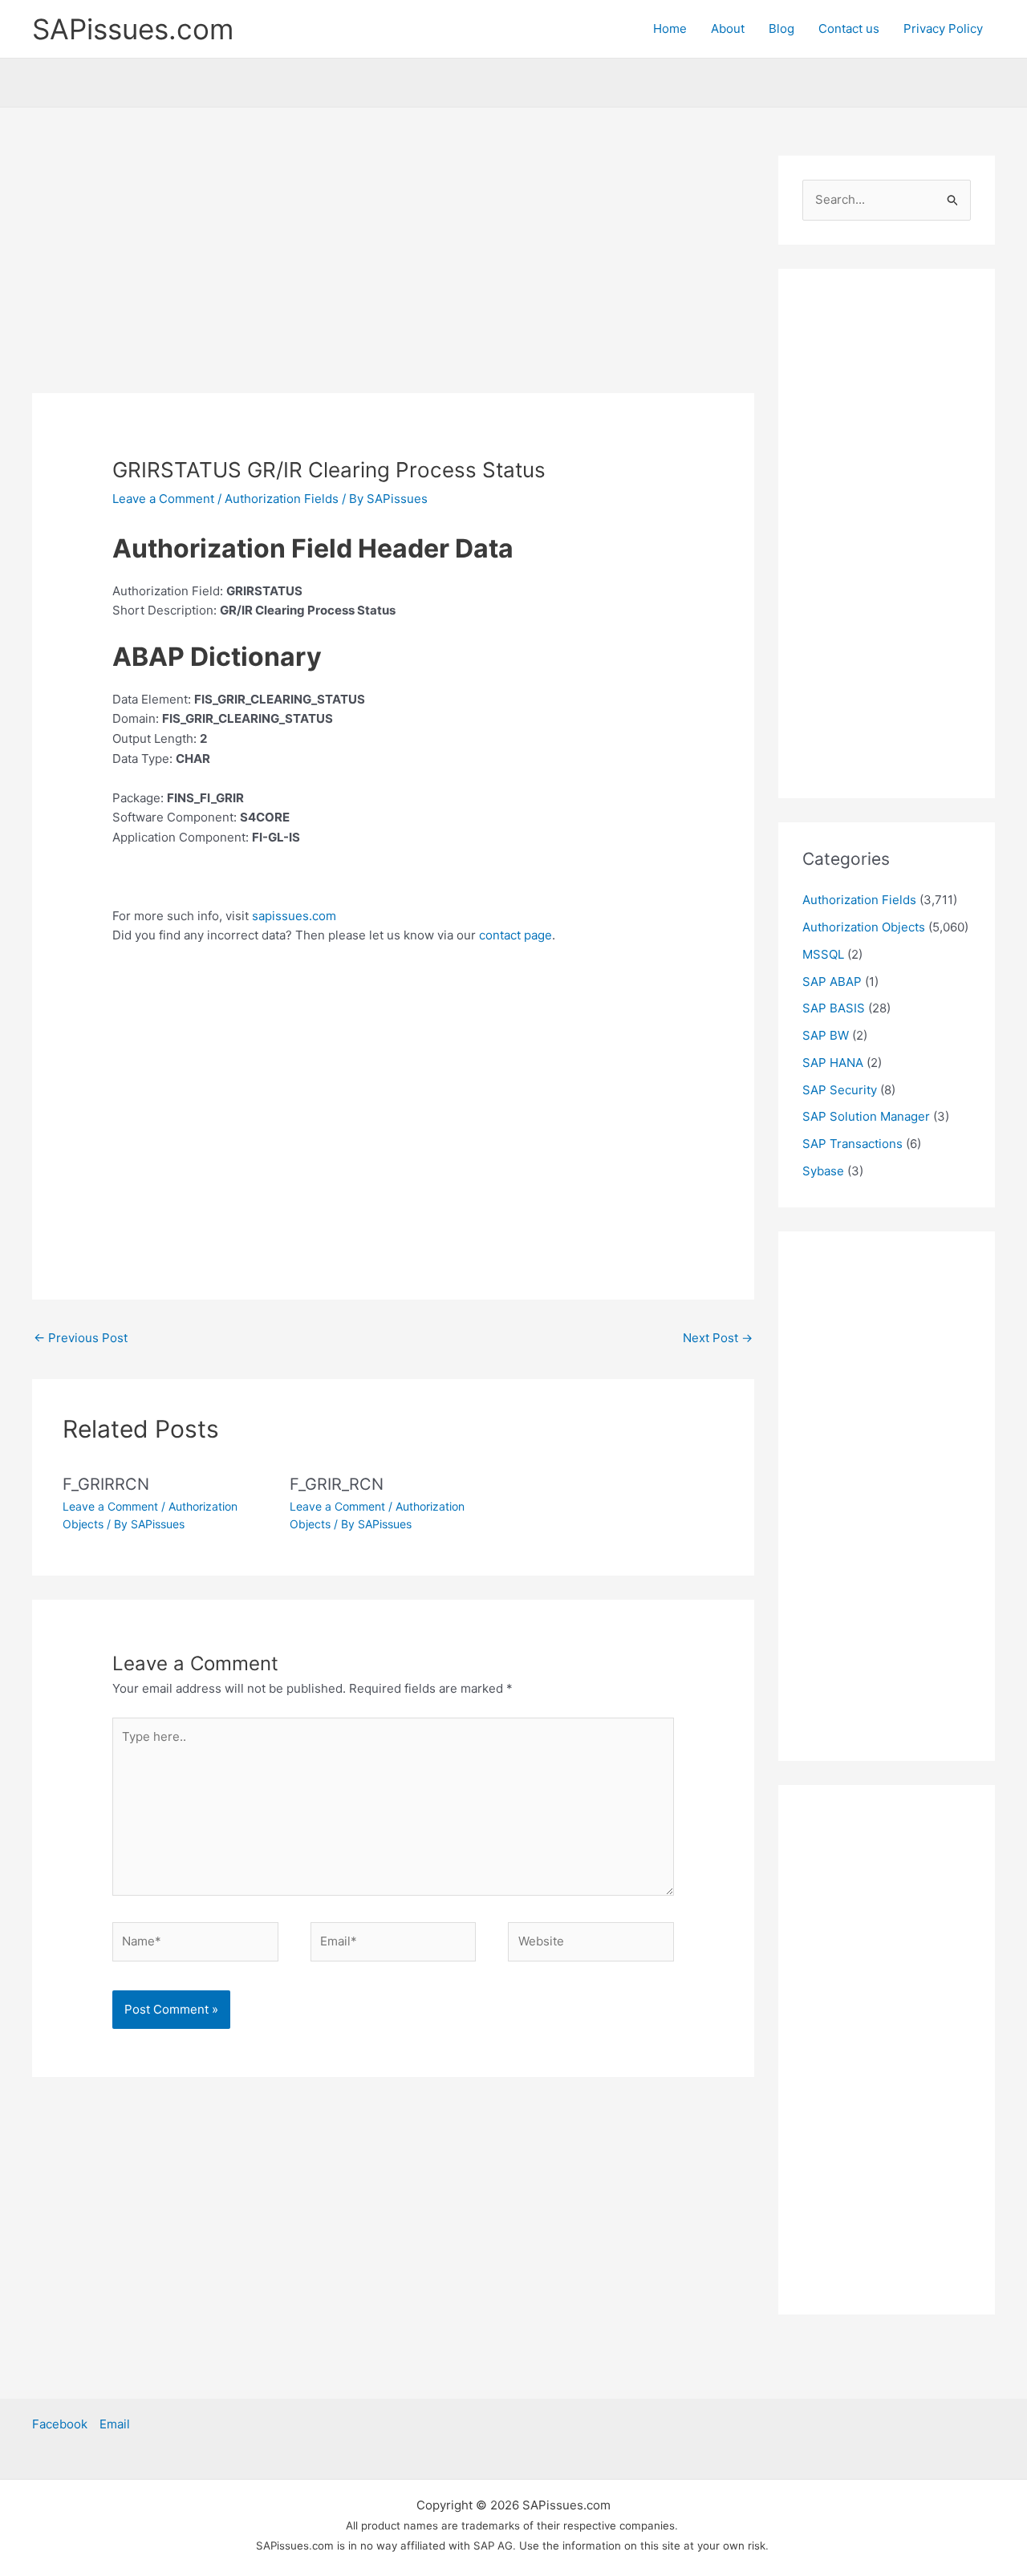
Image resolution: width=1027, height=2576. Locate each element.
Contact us (849, 28)
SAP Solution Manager (866, 1116)
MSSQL (823, 954)
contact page (516, 935)
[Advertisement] (393, 274)
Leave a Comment (163, 499)
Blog (781, 28)
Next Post (718, 1338)
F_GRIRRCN (106, 1484)
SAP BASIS (834, 1008)
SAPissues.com (133, 29)
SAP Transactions (852, 1144)
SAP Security (840, 1090)
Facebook (60, 2424)
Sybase (823, 1171)
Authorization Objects (864, 927)
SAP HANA (833, 1063)
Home (670, 28)
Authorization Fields (282, 499)
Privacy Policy (943, 28)
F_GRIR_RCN (337, 1484)
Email (115, 2424)
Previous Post (81, 1338)
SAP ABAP (832, 982)
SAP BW (826, 1035)
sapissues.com (294, 916)
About (728, 28)
